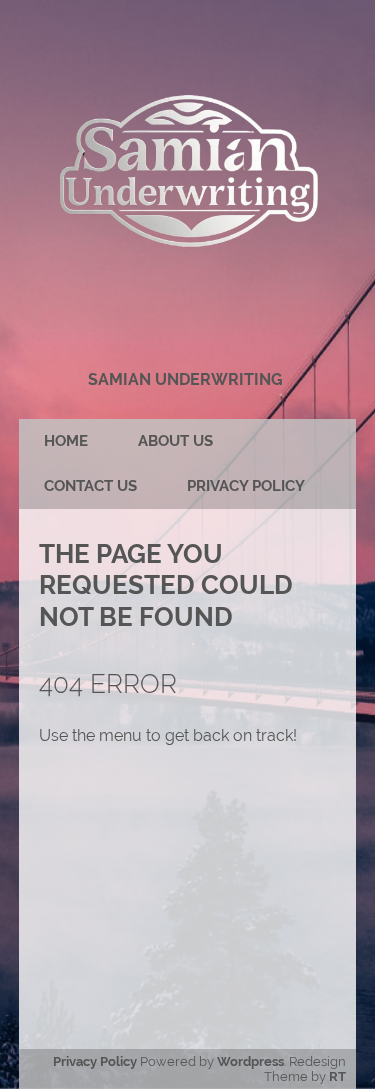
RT (337, 1076)
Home (66, 441)
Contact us (90, 486)
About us (175, 441)
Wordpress (250, 1061)
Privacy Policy (246, 486)
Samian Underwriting (185, 379)
